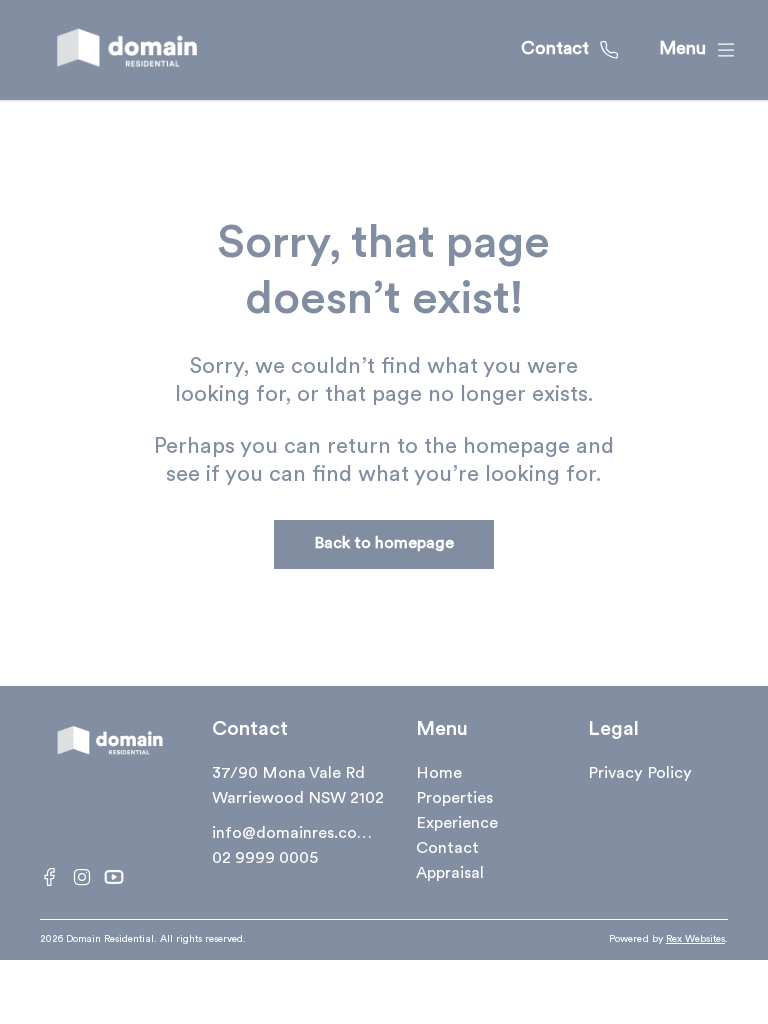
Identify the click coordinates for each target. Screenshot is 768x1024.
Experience (457, 824)
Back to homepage (384, 544)
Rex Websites (695, 939)
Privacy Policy (640, 774)
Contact (447, 849)
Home (439, 774)
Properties (454, 799)
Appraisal (450, 874)
